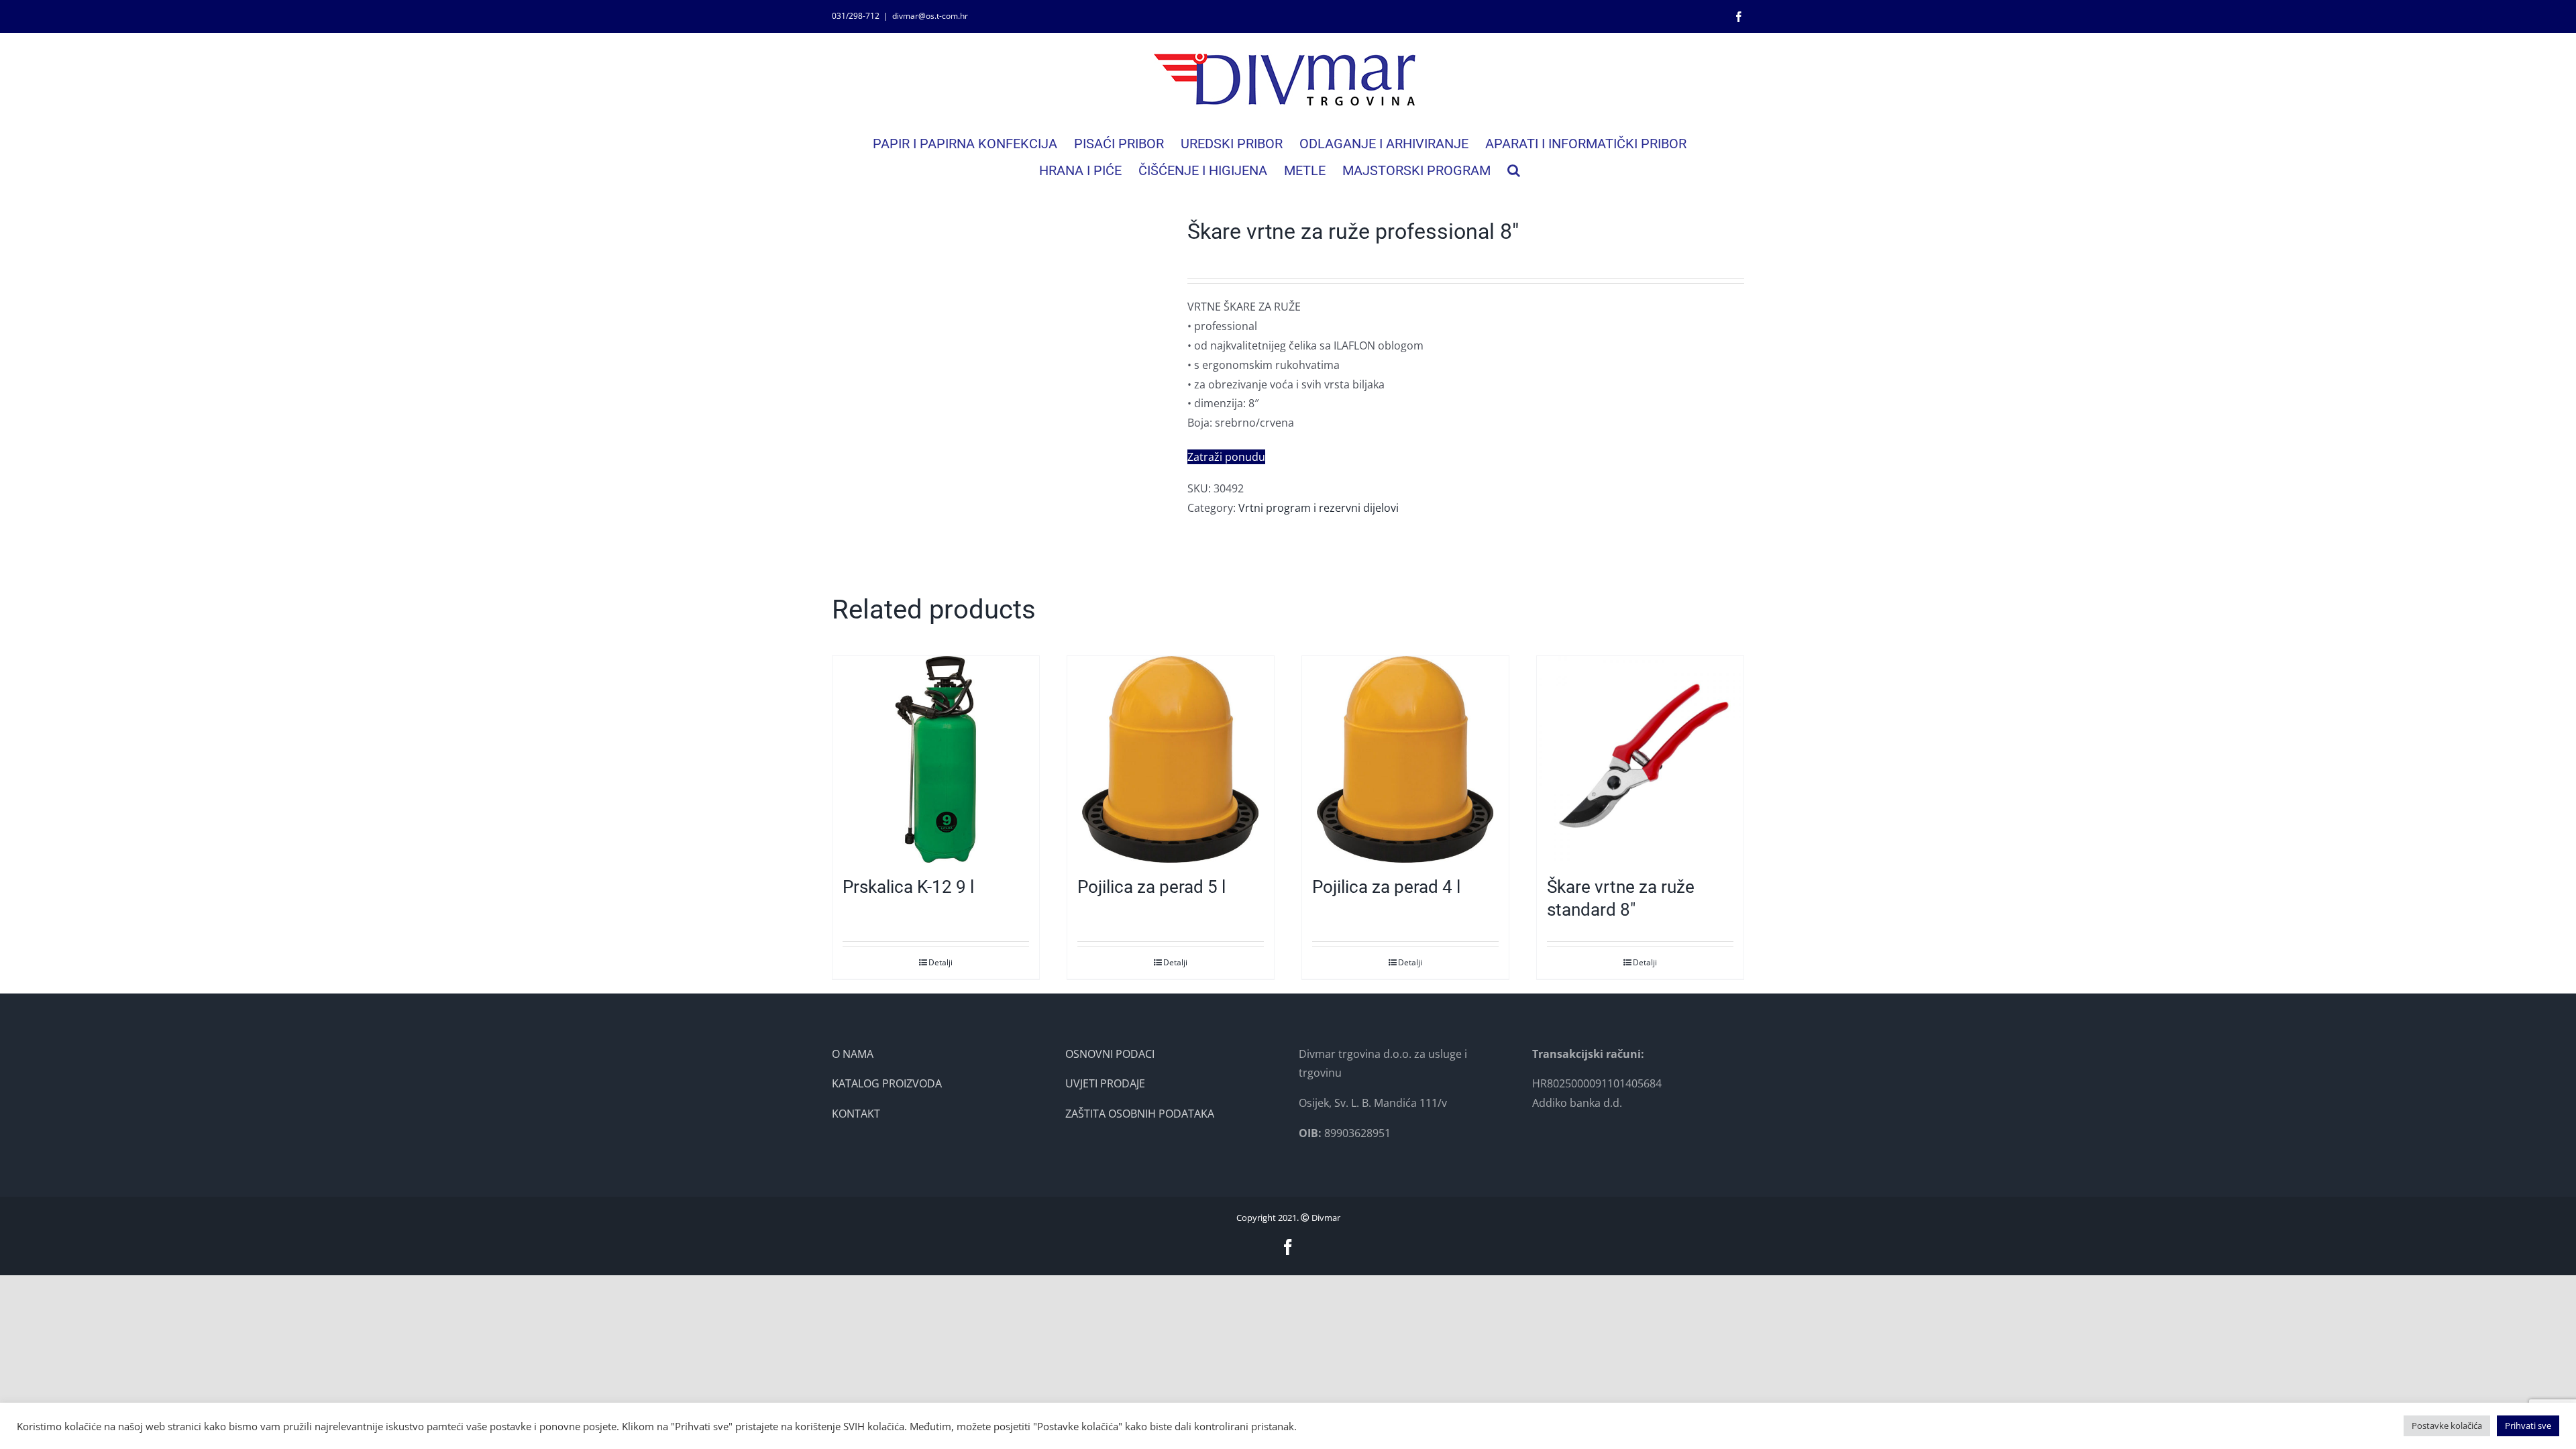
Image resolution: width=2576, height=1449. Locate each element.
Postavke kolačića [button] (2447, 1426)
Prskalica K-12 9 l (908, 887)
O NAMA (853, 1054)
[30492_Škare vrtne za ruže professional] (1000, 386)
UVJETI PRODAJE (1105, 1083)
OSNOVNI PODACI (1110, 1054)
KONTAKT (856, 1114)
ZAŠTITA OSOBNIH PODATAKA (1140, 1114)
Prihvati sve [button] (2528, 1426)
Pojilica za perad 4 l (1386, 887)
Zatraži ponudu (1226, 457)
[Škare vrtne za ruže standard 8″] (1640, 759)
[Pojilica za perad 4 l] (1405, 759)
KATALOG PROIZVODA (887, 1083)
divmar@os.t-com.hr (930, 16)
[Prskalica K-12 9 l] (936, 759)
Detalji (941, 962)
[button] (1514, 170)
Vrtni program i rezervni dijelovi (1319, 508)
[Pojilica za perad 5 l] (1171, 759)
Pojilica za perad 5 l (1151, 887)
